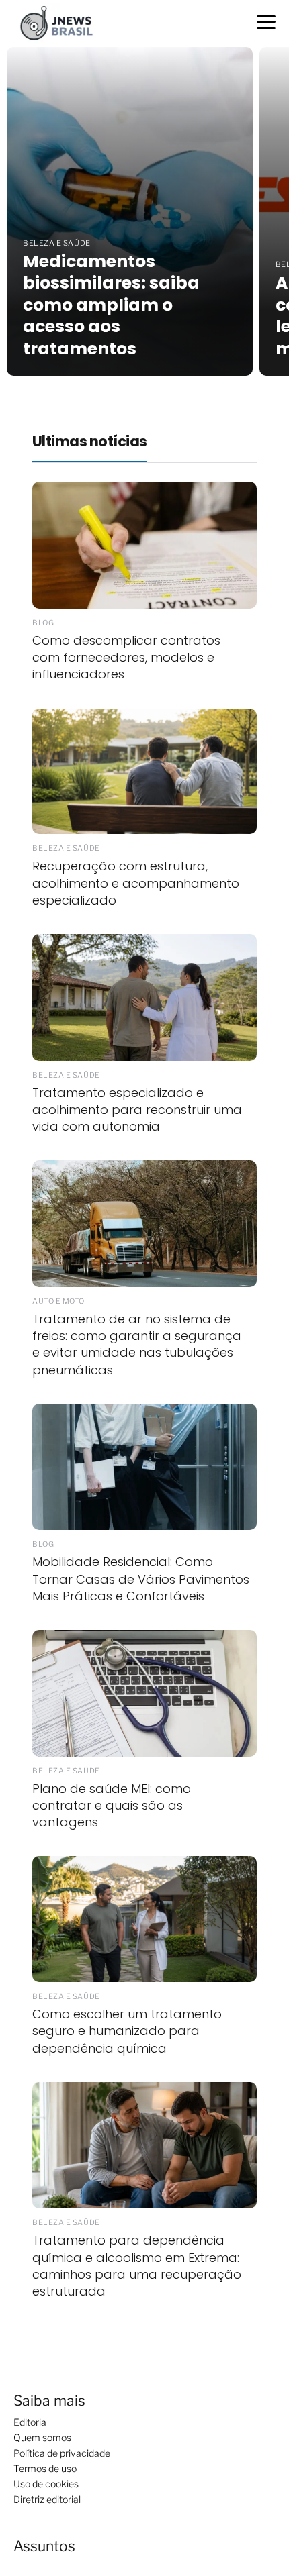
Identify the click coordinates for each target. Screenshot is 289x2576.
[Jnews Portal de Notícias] (63, 22)
